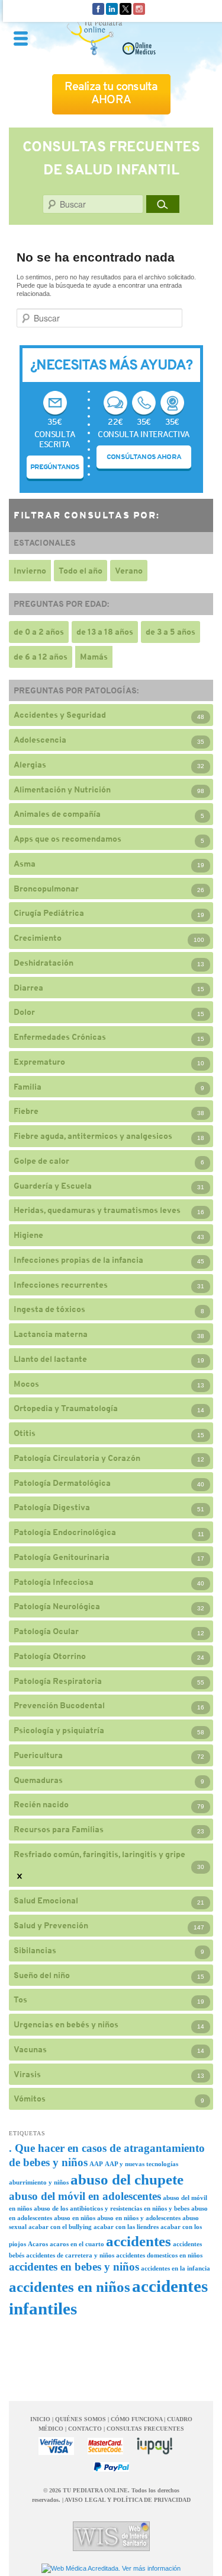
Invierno (30, 571)
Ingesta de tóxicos (49, 1309)
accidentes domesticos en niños (159, 2255)
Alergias (30, 765)
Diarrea (28, 988)
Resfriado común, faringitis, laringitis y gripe (99, 1854)
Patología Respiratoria (58, 1681)
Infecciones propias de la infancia (78, 1260)
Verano (129, 571)
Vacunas (30, 2049)
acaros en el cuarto (77, 2244)
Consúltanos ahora (144, 457)
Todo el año (81, 571)
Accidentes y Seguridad (60, 715)
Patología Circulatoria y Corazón (77, 1458)
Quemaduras (38, 1780)
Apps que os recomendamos (67, 839)
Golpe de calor (41, 1161)
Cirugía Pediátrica (49, 913)
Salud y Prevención (51, 1925)
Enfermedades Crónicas (60, 1037)
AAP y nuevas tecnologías (141, 2164)
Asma (25, 864)
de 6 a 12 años (41, 657)
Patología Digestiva (52, 1507)
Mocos (26, 1384)
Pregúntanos (55, 467)
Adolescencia (40, 740)
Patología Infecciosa (54, 1582)
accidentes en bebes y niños (74, 2267)
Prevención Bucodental (59, 1705)
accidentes (139, 2241)
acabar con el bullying (60, 2227)
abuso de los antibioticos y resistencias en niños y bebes (112, 2209)
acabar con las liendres (126, 2227)
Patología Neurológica (57, 1606)
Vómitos (30, 2099)
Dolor (24, 1012)
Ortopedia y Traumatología (66, 1408)
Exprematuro (39, 1062)
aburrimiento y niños (39, 2182)
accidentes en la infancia (176, 2268)
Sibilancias (35, 1950)
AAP (96, 2164)
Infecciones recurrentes (61, 1285)
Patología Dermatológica (62, 1483)
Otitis (25, 1433)
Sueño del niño (42, 1975)
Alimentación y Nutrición (62, 789)
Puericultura (38, 1755)
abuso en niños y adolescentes (139, 2218)
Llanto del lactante (50, 1359)
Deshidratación (44, 963)
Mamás (94, 657)
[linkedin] (112, 8)
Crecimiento (38, 938)
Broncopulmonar (46, 889)
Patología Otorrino (50, 1656)
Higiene (28, 1235)
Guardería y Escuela (53, 1186)
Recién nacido (41, 1804)
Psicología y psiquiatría (59, 1730)
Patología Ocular (46, 1631)
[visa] (56, 2446)
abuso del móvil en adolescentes (85, 2196)
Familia (28, 1087)
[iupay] (155, 2446)
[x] (126, 8)
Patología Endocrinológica (65, 1532)
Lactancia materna (51, 1334)
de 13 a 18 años (105, 632)
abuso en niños (75, 2218)
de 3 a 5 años (170, 632)
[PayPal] (111, 2467)
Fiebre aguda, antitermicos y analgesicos (93, 1136)
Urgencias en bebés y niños (66, 2024)
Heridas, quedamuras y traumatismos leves (97, 1210)
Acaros (38, 2244)
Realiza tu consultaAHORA (111, 93)
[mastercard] (105, 2446)
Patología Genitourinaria (62, 1557)
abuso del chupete (127, 2179)
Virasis (27, 2074)
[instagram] (139, 8)
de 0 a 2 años (39, 632)
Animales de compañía (57, 814)
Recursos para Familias (59, 1829)
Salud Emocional (46, 1900)
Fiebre (26, 1111)
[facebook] (98, 8)
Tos (20, 1999)
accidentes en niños (70, 2287)
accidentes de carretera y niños (70, 2255)
